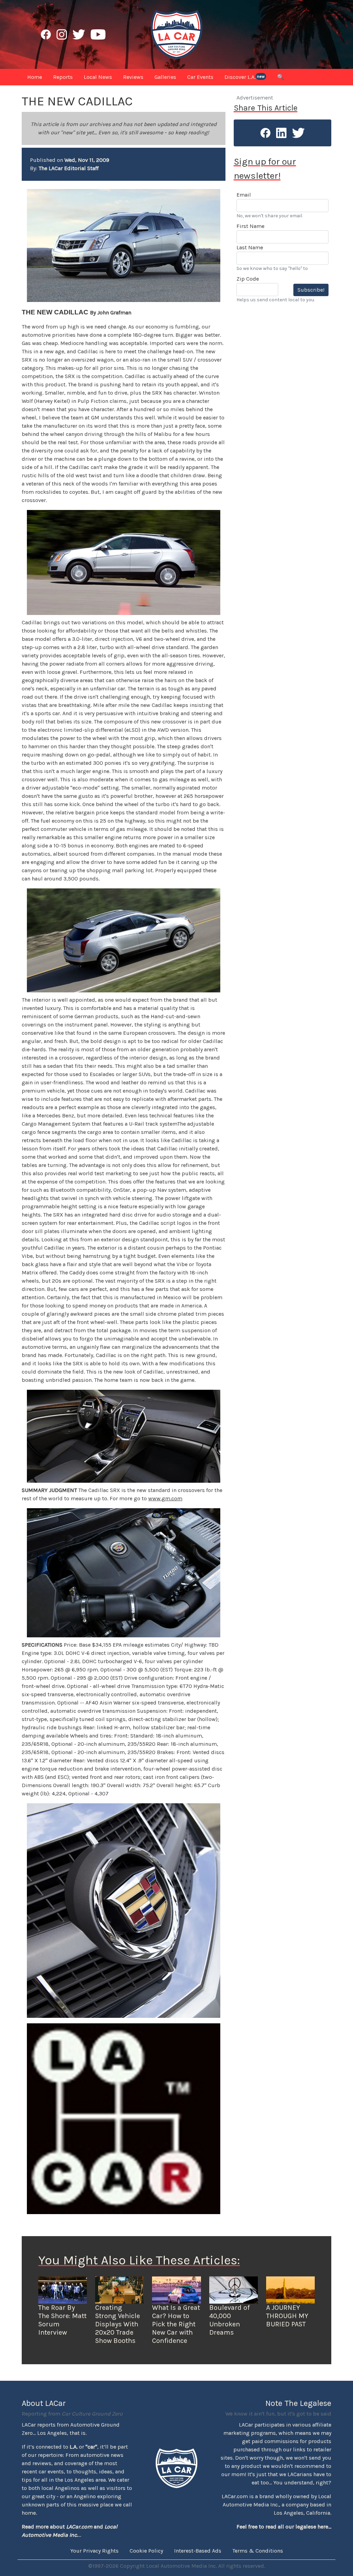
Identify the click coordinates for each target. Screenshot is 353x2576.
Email (244, 195)
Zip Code (248, 279)
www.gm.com (165, 1498)
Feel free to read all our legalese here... (284, 2527)
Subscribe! (311, 290)
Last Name (250, 247)
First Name (250, 226)
